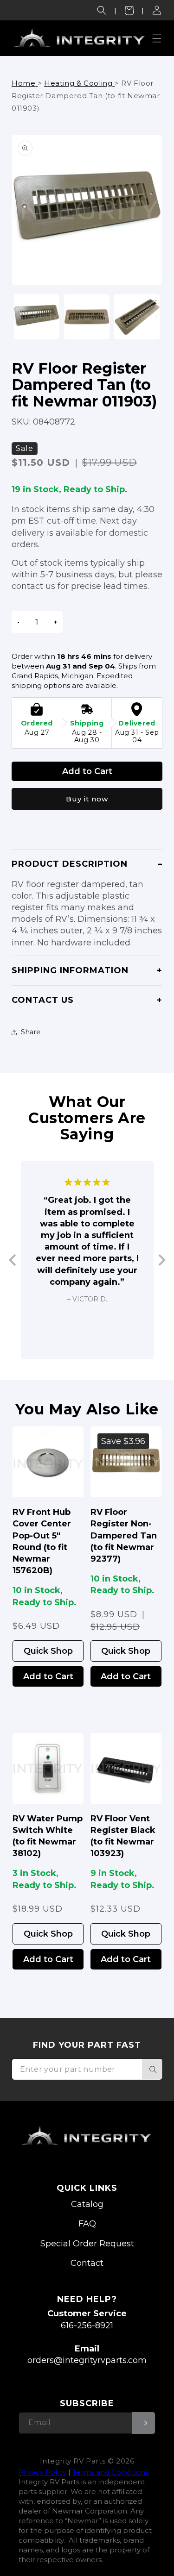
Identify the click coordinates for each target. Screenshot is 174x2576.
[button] (102, 10)
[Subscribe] (143, 2423)
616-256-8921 (87, 2326)
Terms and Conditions (110, 2472)
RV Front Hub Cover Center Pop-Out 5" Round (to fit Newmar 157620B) (42, 1541)
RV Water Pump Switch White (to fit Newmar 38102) (48, 1836)
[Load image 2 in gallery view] (87, 317)
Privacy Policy (42, 2472)
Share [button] (31, 1032)
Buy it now (87, 799)
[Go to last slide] (13, 1260)
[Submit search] (152, 2069)
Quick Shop (48, 1651)
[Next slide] (161, 1260)
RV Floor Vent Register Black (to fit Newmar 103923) (123, 1836)
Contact (87, 2263)
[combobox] (87, 2069)
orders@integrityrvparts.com (87, 2360)
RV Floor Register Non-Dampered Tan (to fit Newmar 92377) (124, 1535)
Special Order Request (87, 2244)
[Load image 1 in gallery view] (37, 317)
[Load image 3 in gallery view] (137, 317)
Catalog (87, 2204)
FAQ (87, 2224)
